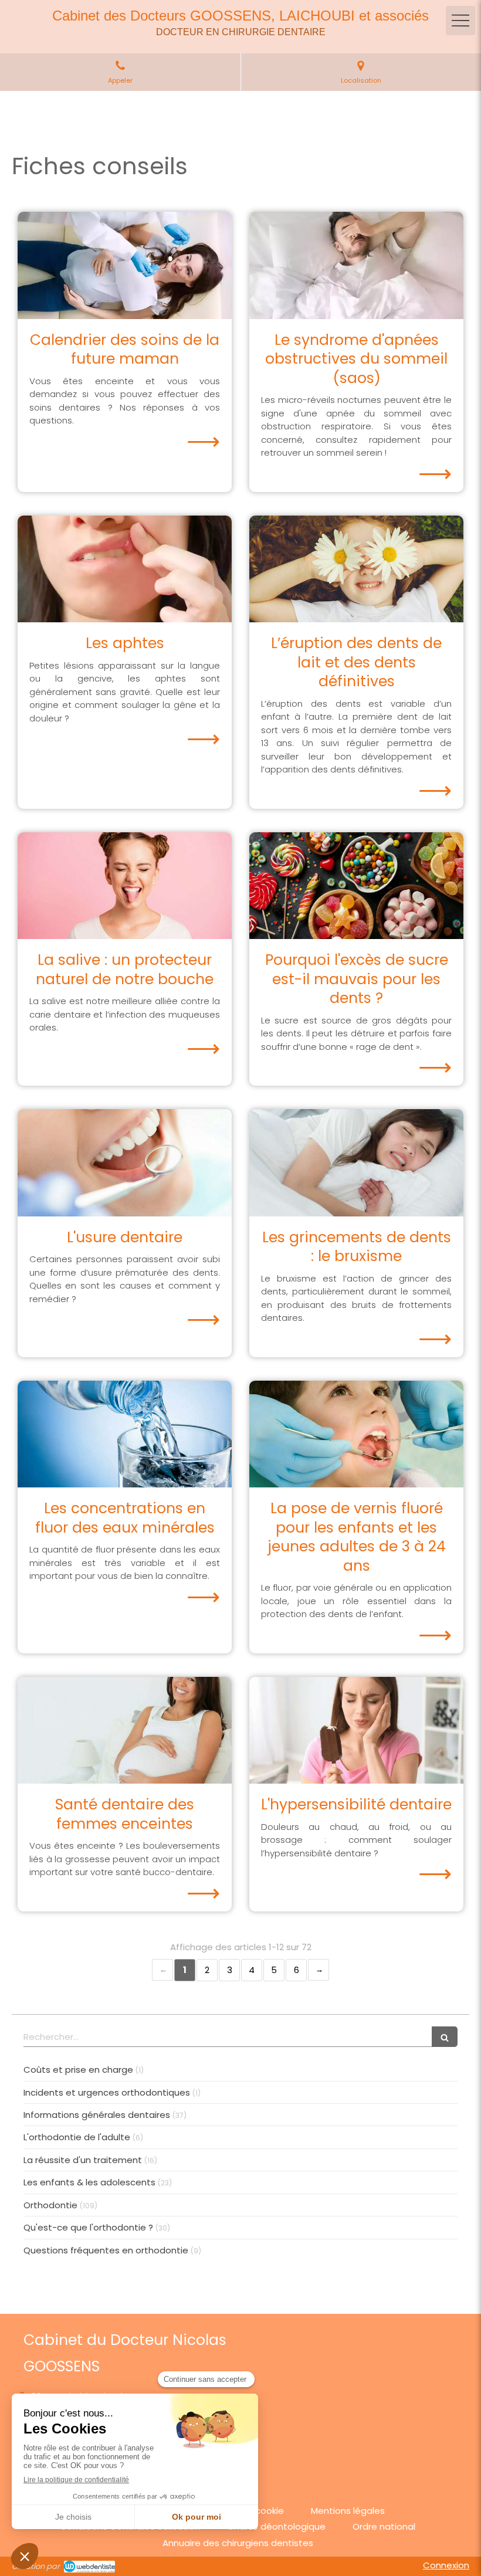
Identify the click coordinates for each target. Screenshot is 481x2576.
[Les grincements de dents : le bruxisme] (356, 1163)
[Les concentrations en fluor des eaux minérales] (125, 1434)
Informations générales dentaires (97, 2115)
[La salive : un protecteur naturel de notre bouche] (125, 886)
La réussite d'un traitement (83, 2160)
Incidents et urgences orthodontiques (107, 2092)
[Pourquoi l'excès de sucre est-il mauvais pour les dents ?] (356, 886)
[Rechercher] (445, 2037)
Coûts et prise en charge (78, 2070)
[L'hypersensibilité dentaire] (356, 1731)
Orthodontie (50, 2205)
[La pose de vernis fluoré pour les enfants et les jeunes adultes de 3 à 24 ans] (356, 1434)
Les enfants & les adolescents (89, 2182)
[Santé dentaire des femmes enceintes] (125, 1731)
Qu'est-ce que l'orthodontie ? (88, 2227)
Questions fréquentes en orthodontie (106, 2250)
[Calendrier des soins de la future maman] (125, 265)
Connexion (446, 2565)
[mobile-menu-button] (460, 21)
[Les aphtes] (125, 569)
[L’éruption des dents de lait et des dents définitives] (356, 569)
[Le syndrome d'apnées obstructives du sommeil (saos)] (356, 265)
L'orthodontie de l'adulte (77, 2137)
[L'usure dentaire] (125, 1163)
